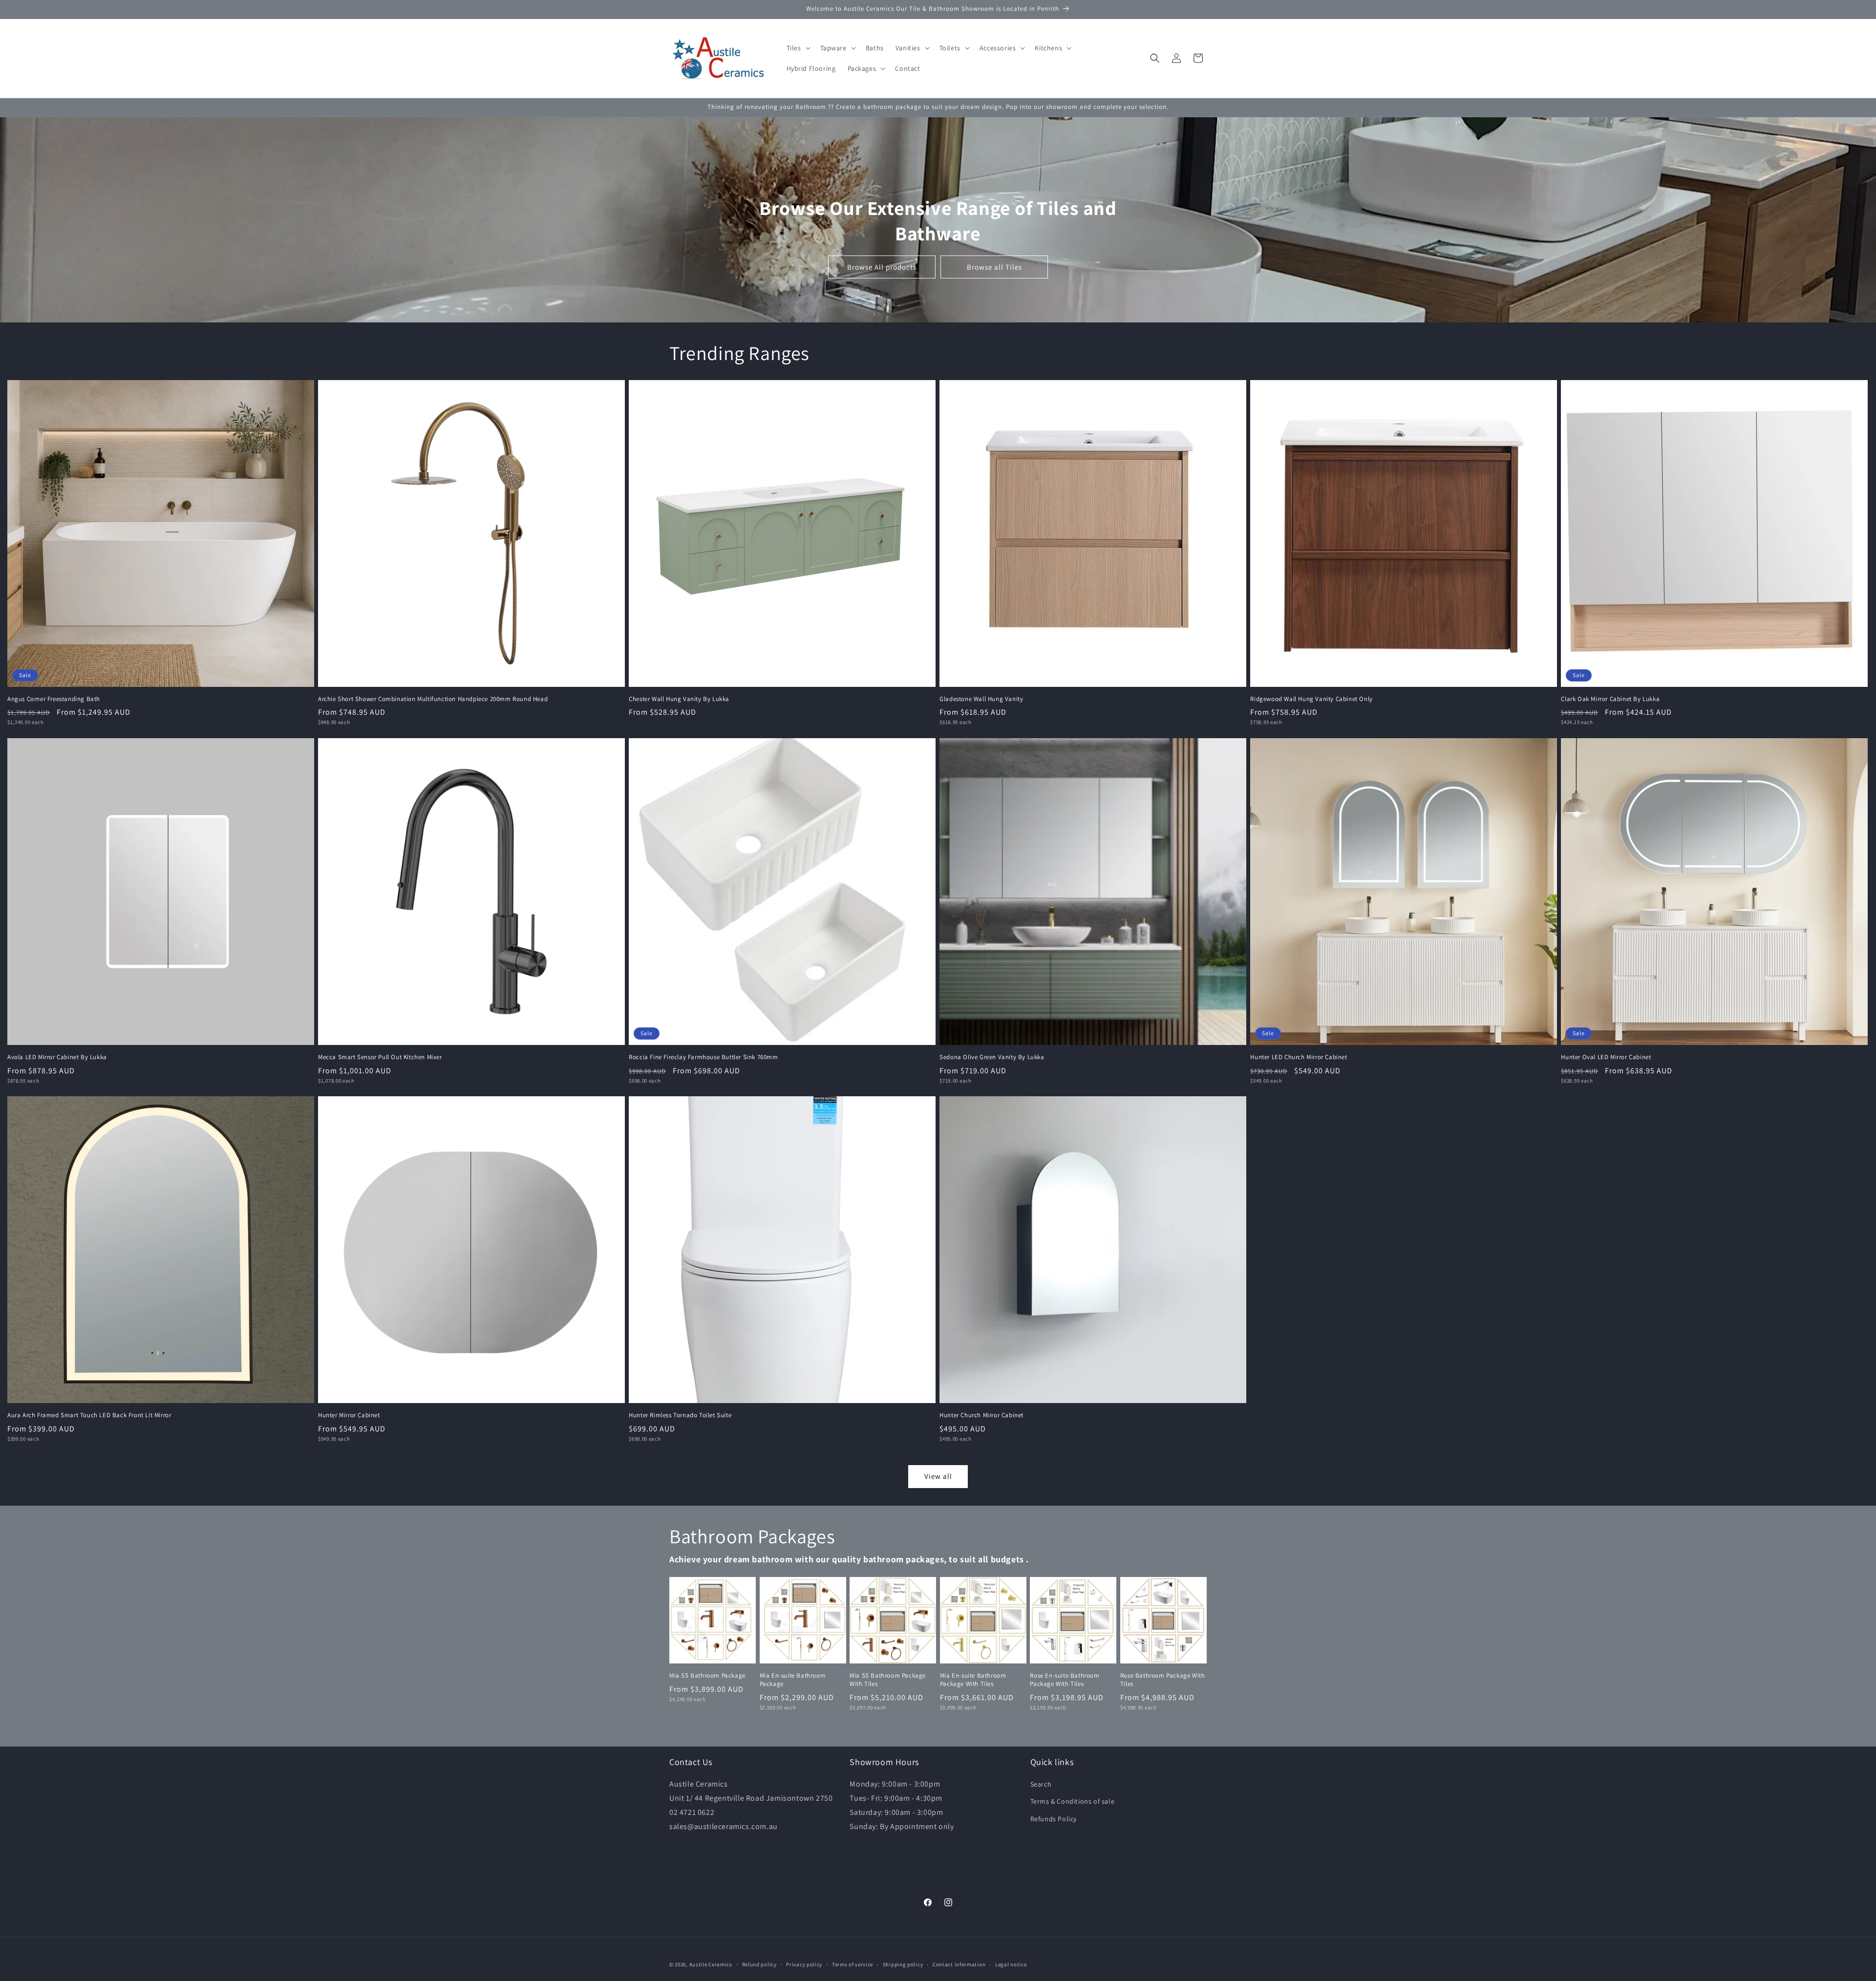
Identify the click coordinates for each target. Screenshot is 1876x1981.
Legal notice (1011, 1964)
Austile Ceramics (711, 1964)
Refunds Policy (1054, 1819)
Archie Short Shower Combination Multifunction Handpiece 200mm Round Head (433, 699)
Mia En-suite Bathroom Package (793, 1680)
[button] (798, 48)
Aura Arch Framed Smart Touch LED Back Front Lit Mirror (89, 1415)
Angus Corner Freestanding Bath (54, 699)
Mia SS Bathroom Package (707, 1676)
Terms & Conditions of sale (1073, 1801)
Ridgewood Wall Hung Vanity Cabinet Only (1311, 699)
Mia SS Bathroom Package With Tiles (888, 1680)
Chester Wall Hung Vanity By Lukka (679, 699)
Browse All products (882, 266)
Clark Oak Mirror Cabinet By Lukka (1610, 699)
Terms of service (853, 1964)
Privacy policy (804, 1964)
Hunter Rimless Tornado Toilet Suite (680, 1415)
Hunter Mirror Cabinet (349, 1415)
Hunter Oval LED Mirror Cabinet (1606, 1057)
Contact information (959, 1964)
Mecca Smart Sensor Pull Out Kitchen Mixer (380, 1057)
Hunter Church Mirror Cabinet (981, 1415)
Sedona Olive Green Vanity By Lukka (992, 1057)
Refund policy (759, 1964)
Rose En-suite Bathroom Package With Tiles (1065, 1680)
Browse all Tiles (994, 266)
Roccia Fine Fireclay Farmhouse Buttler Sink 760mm (703, 1057)
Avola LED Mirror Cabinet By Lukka (57, 1057)
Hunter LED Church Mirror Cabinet (1299, 1057)
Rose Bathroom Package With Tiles (1163, 1680)
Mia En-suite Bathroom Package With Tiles (973, 1680)
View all (938, 1476)
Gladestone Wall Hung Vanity (981, 699)
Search (1041, 1784)
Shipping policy (903, 1964)
